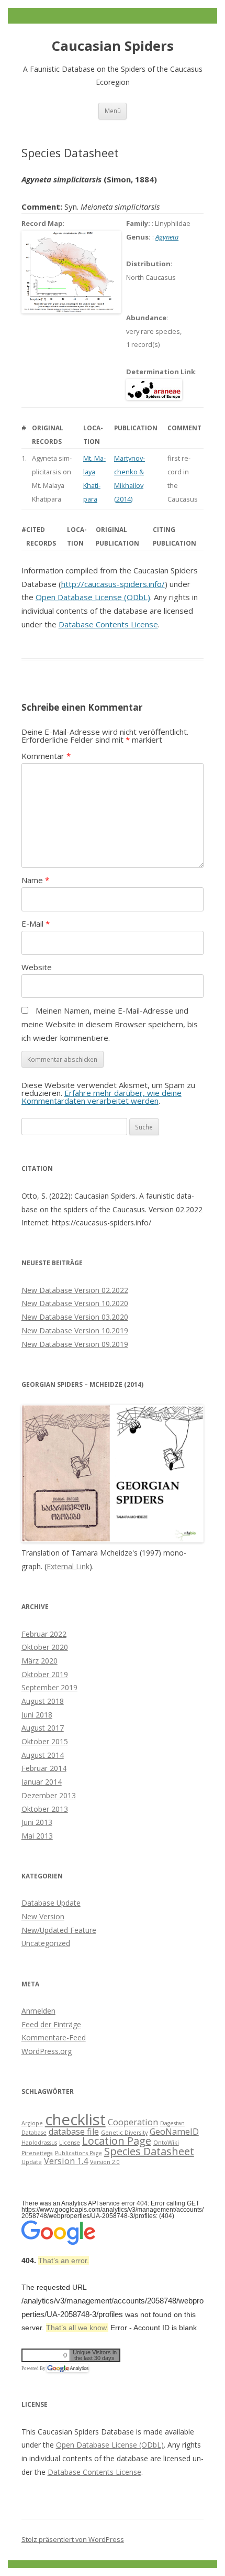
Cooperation (133, 2122)
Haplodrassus (39, 2143)
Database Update (51, 1903)
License (70, 2143)
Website (37, 967)
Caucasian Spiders (113, 46)
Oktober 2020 (45, 1647)
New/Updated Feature (59, 1930)
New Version (43, 1916)
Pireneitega (37, 2153)
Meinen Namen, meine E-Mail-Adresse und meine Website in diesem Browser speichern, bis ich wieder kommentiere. (110, 1024)
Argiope (32, 2123)
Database (34, 2133)
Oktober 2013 (45, 1809)
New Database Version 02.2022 (75, 1290)
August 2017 (43, 1728)
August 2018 (43, 1701)
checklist (75, 2120)
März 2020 (40, 1661)
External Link (68, 1566)
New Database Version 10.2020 (75, 1303)
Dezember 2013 (49, 1795)
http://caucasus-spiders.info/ (113, 584)
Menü (113, 111)
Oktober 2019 (45, 1674)
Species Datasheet (149, 2151)
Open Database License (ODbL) (93, 597)
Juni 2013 (37, 1822)
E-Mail (36, 923)
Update (32, 2162)
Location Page (117, 2141)
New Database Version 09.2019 (75, 1344)
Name (35, 880)
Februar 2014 (44, 1768)
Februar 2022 (44, 1634)
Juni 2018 (37, 1715)
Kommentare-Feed (54, 2037)
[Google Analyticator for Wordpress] (67, 2368)
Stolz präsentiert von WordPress (73, 2539)
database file (74, 2132)
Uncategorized (46, 1943)
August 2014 (43, 1755)
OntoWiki (166, 2143)
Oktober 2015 (45, 1741)
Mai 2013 (37, 1836)
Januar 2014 (42, 1782)
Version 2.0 (105, 2162)
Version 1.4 (66, 2161)
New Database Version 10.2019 (75, 1330)
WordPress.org (47, 2051)
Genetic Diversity (124, 2133)
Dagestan (172, 2123)
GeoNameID (174, 2132)
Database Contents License (108, 624)
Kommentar (46, 756)
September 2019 (49, 1687)
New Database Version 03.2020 (75, 1317)
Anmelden (38, 2011)
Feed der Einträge (51, 2024)
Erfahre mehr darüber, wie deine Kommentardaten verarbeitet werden (102, 1097)
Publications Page (78, 2153)
